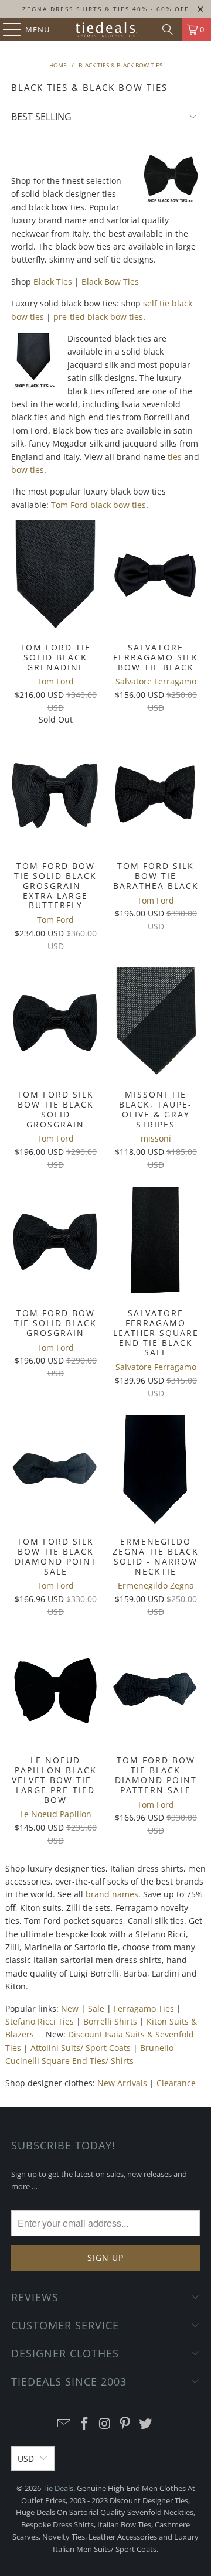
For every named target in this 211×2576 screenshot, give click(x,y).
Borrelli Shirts (110, 2021)
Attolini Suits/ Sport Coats (81, 2048)
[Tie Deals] (105, 29)
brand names (112, 1894)
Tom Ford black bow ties (98, 505)
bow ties (28, 470)
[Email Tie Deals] (64, 2424)
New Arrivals (122, 2083)
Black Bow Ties (110, 282)
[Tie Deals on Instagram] (105, 2424)
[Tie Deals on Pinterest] (125, 2424)
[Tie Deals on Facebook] (84, 2424)
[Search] (168, 29)
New (70, 2008)
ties (175, 457)
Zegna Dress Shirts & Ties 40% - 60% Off (105, 9)
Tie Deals (58, 2488)
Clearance (176, 2083)
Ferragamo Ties (144, 2008)
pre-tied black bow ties (98, 317)
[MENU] (6, 29)
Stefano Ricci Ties (40, 2021)
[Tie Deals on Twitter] (146, 2424)
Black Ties (53, 282)
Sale (96, 2008)
